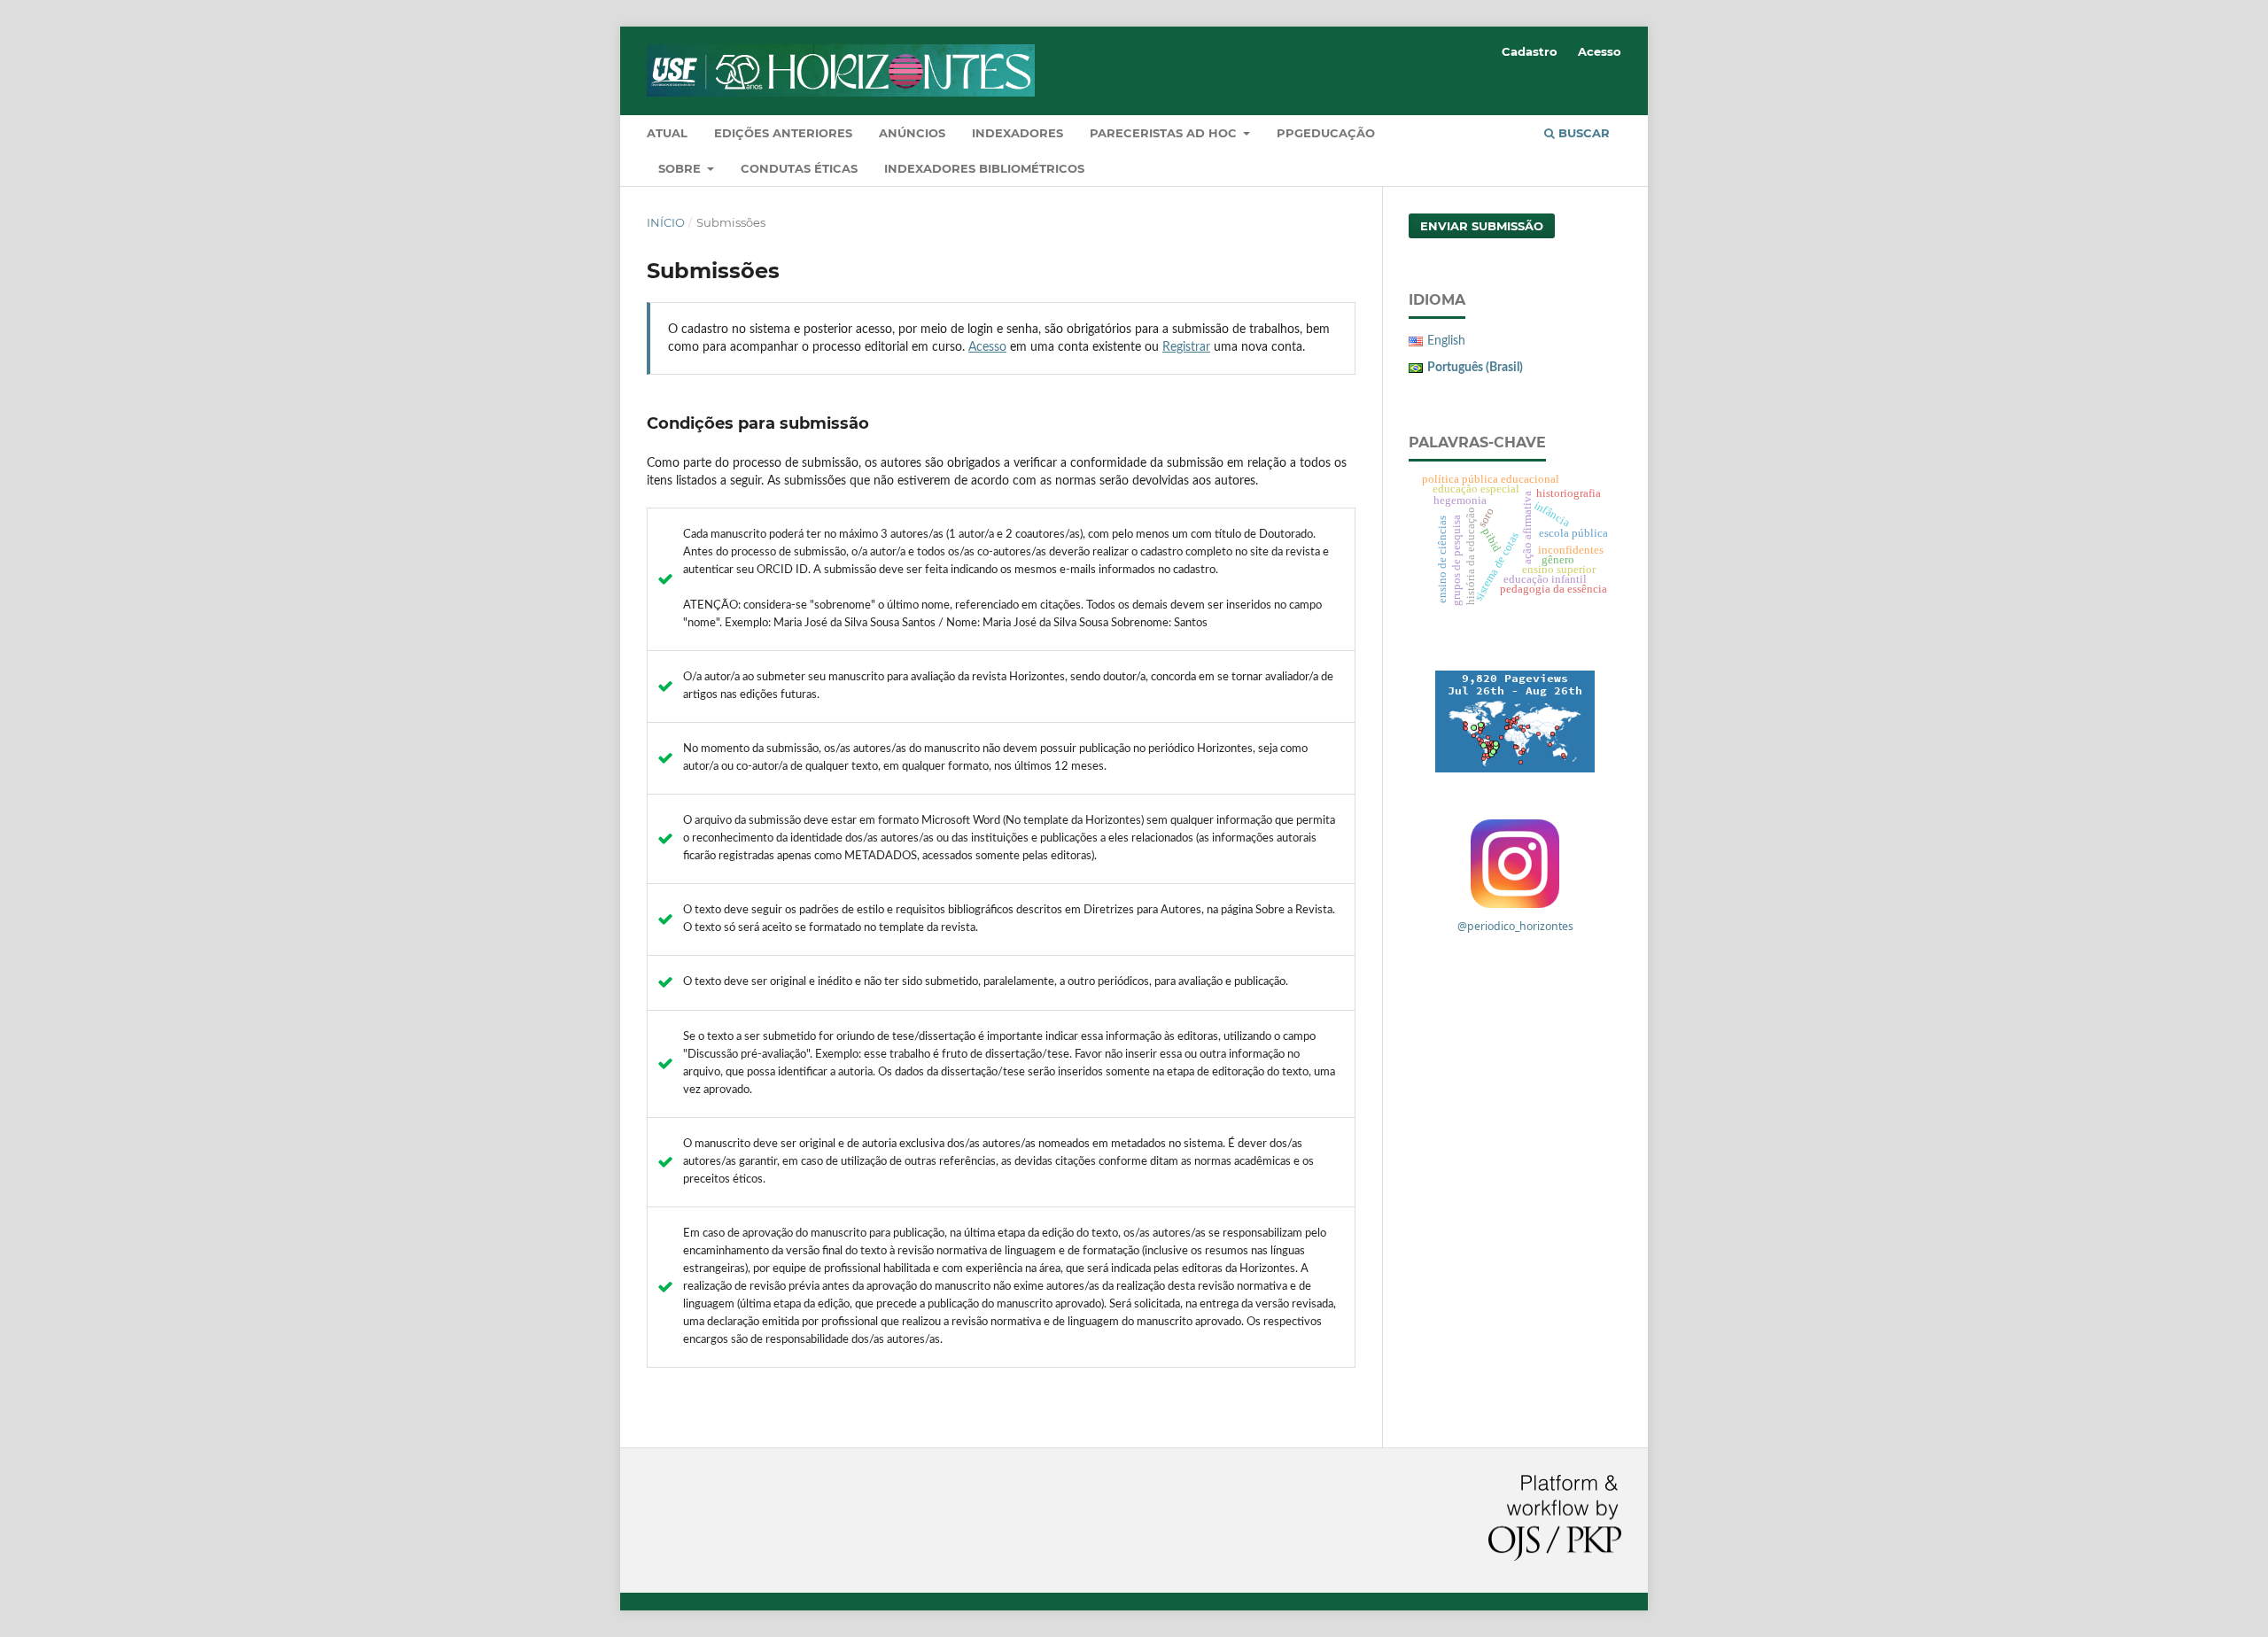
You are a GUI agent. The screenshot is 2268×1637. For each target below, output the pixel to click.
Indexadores (1017, 133)
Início (666, 222)
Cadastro (1530, 51)
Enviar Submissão (1482, 226)
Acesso (1600, 51)
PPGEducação (1326, 133)
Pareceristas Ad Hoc (1165, 133)
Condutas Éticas (799, 168)
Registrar (1186, 347)
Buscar (1582, 133)
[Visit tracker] (1515, 722)
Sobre (681, 168)
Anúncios (912, 133)
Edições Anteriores (783, 133)
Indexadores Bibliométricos (984, 168)
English (1446, 341)
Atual (667, 133)
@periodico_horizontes (1515, 926)
